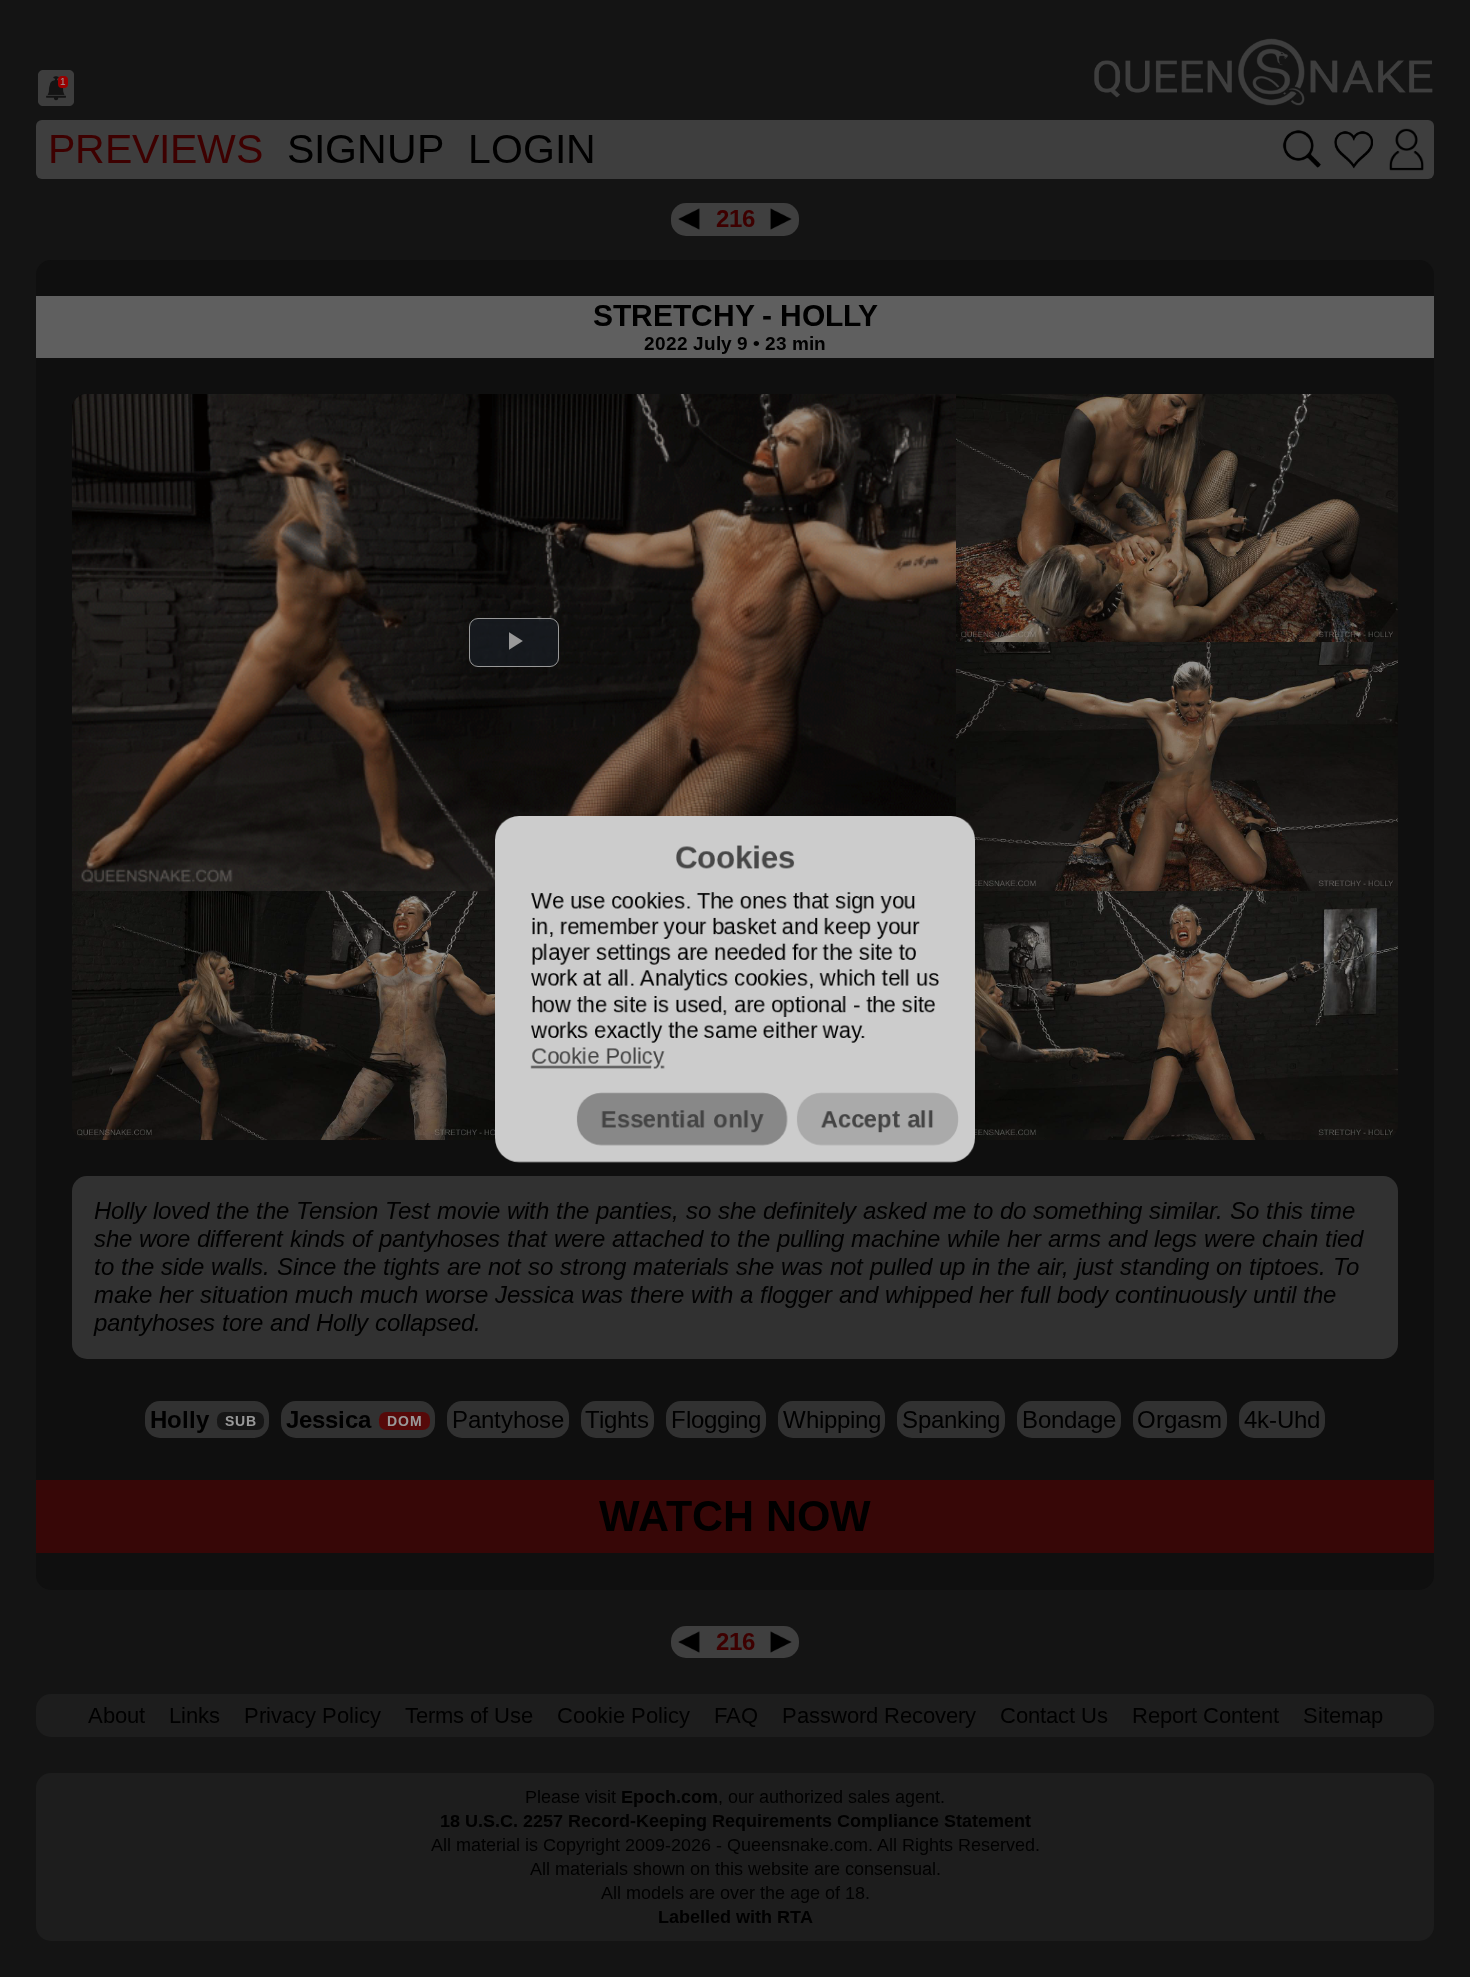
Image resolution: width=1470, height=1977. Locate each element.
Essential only (682, 1118)
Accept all (877, 1118)
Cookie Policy (597, 1056)
